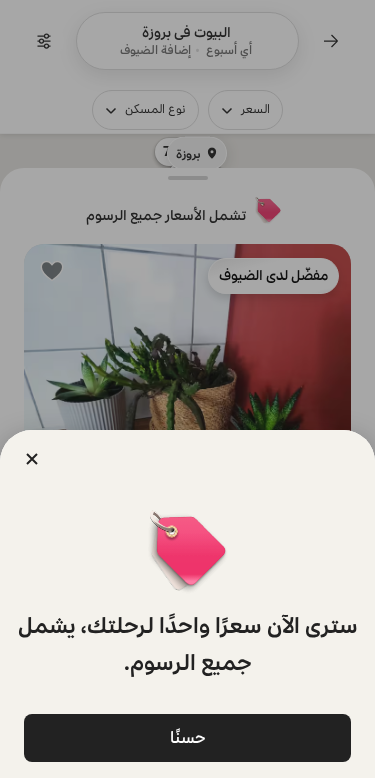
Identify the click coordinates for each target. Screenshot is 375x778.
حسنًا (188, 737)
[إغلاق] (32, 459)
